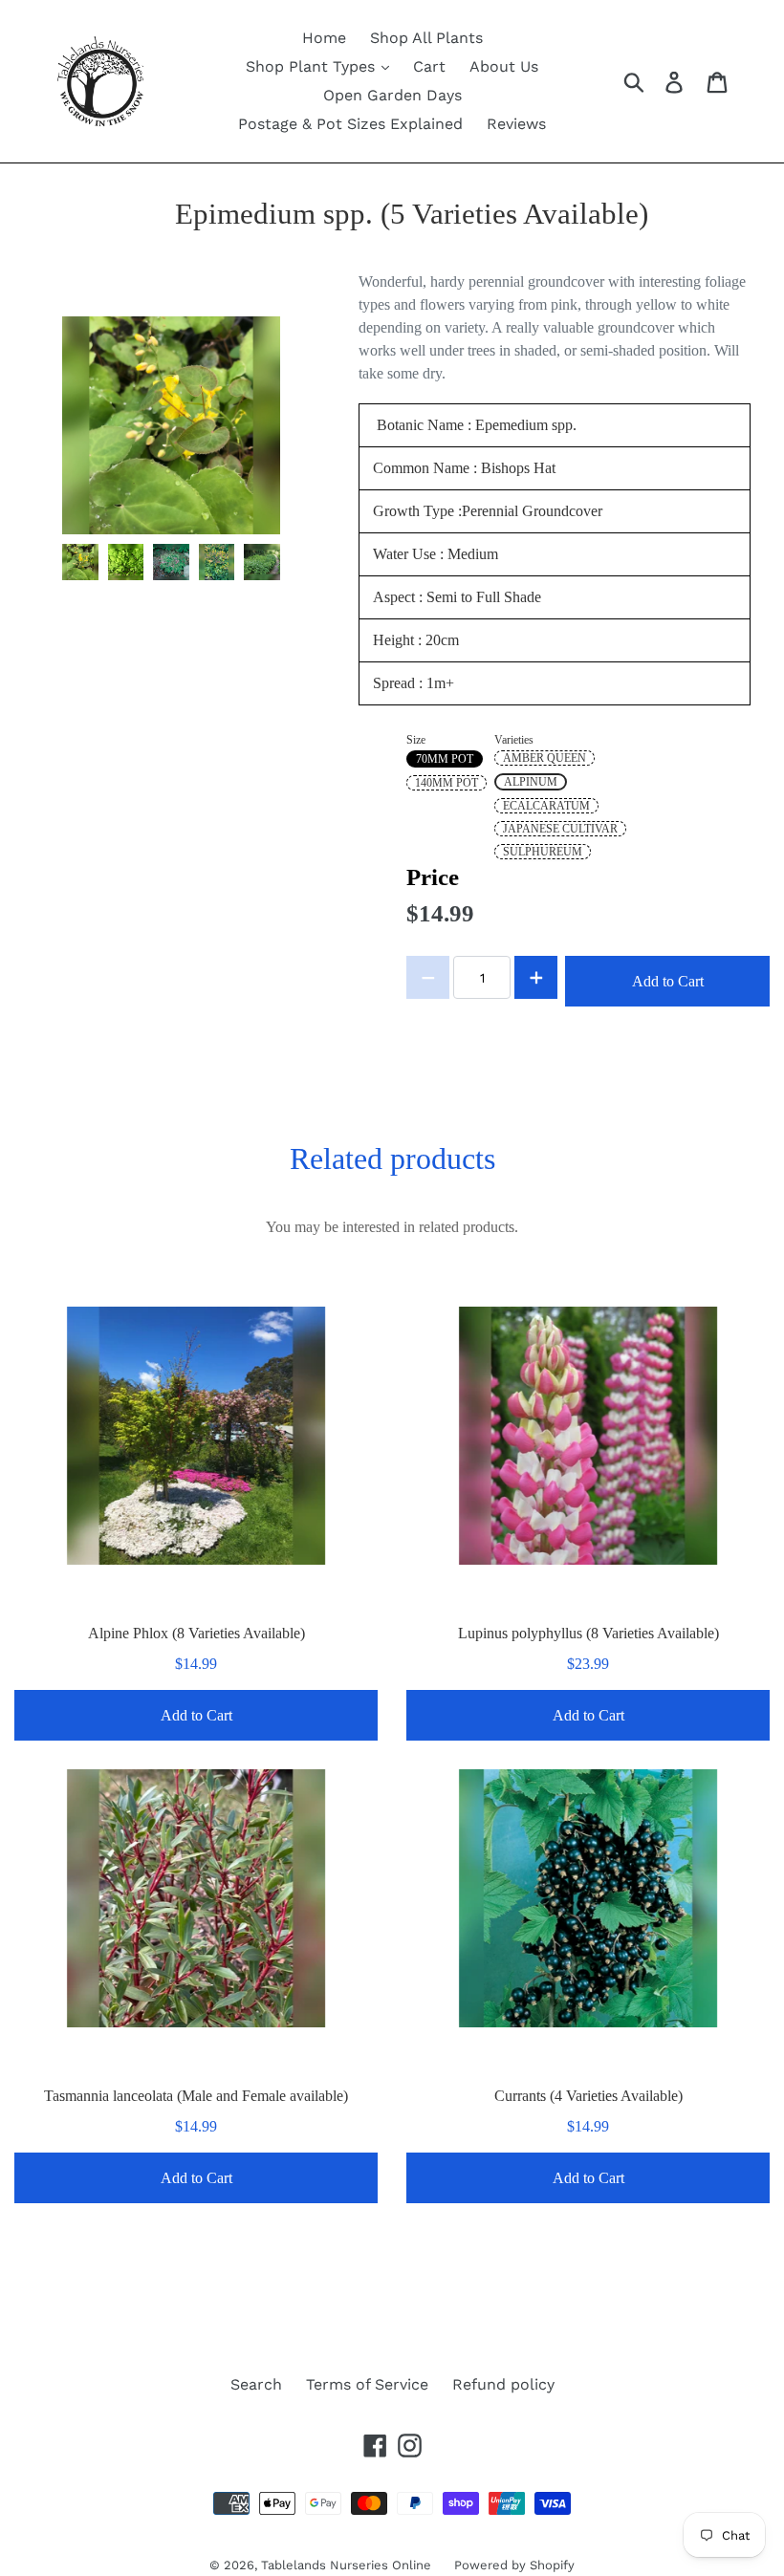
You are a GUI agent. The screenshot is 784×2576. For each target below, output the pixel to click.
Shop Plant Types (313, 66)
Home (324, 38)
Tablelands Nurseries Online (348, 2565)
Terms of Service (367, 2384)
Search (256, 2384)
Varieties (514, 740)
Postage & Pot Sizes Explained (350, 124)
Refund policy (503, 2384)
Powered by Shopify (514, 2565)
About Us (504, 66)
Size (416, 740)
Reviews (516, 124)
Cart (429, 66)
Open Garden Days (392, 95)
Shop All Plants (426, 38)
